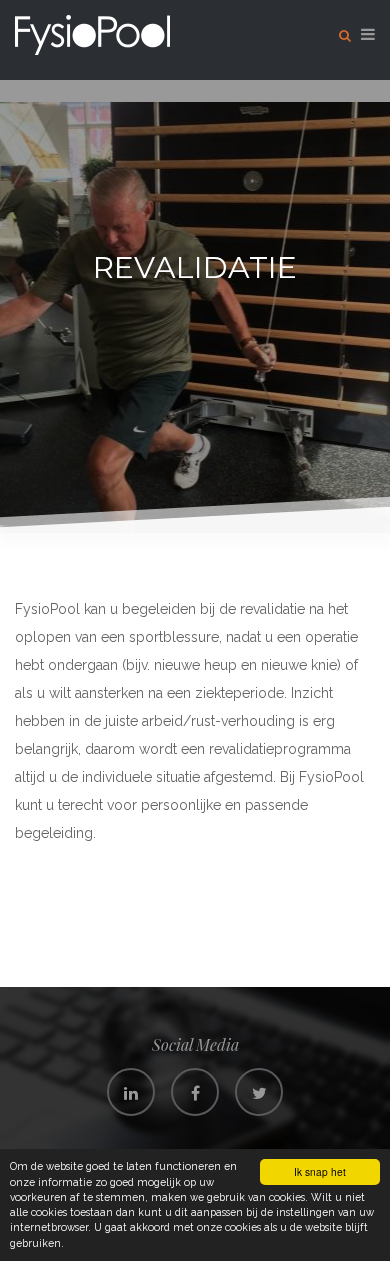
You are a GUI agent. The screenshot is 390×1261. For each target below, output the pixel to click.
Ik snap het (320, 1171)
